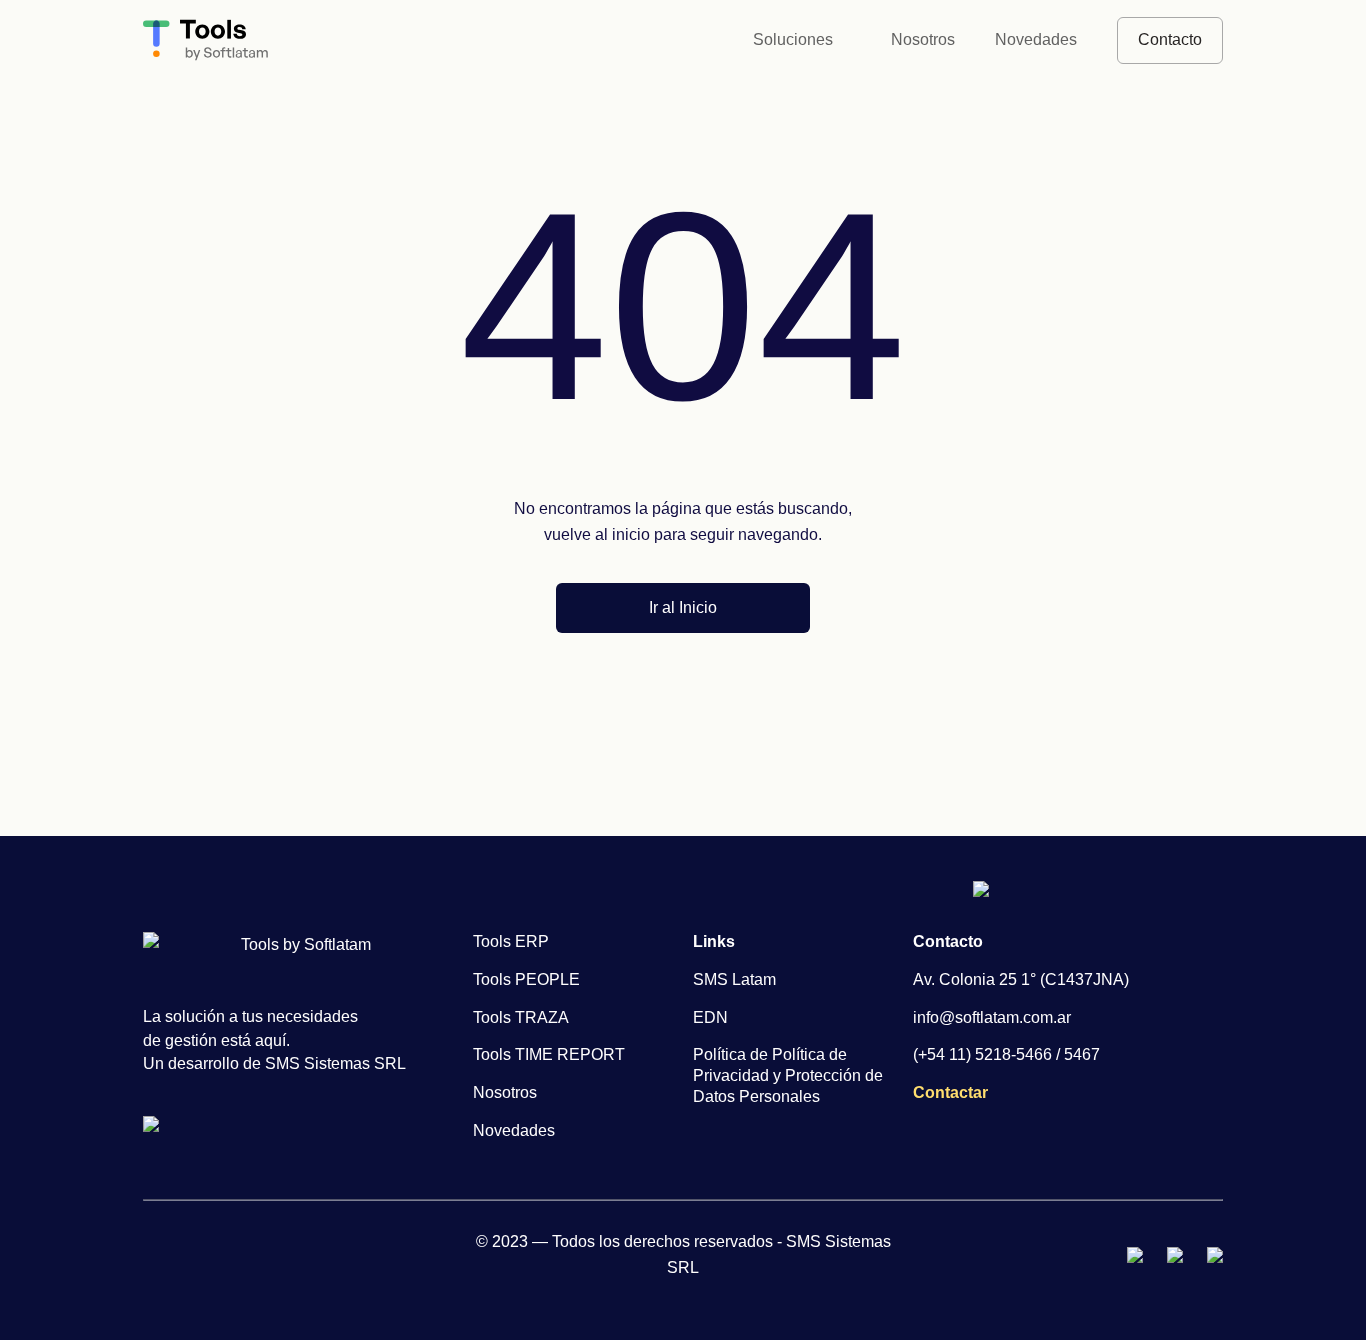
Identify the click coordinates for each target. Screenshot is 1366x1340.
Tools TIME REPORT (549, 1054)
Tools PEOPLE (526, 979)
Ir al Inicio (683, 607)
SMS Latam (734, 979)
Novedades (1036, 39)
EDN (710, 1017)
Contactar (950, 1092)
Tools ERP (511, 941)
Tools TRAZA (521, 1017)
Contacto (1170, 39)
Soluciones (793, 39)
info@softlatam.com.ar (992, 1017)
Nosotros (923, 39)
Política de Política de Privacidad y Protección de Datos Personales (788, 1075)
